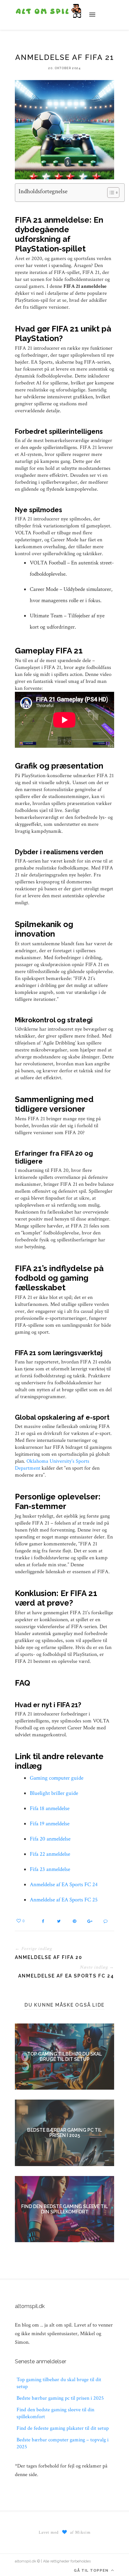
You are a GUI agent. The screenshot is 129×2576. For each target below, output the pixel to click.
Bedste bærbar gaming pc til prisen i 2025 (64, 2133)
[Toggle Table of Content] (110, 193)
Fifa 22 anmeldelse (50, 1854)
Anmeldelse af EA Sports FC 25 (64, 1900)
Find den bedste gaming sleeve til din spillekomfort (64, 2209)
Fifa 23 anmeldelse (50, 1869)
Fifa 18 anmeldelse (50, 1808)
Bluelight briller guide (54, 1793)
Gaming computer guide (57, 1778)
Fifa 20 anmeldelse (50, 1839)
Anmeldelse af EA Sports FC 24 (64, 1885)
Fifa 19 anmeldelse (50, 1824)
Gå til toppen (92, 2571)
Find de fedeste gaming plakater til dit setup (63, 2428)
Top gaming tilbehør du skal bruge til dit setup (64, 2057)
